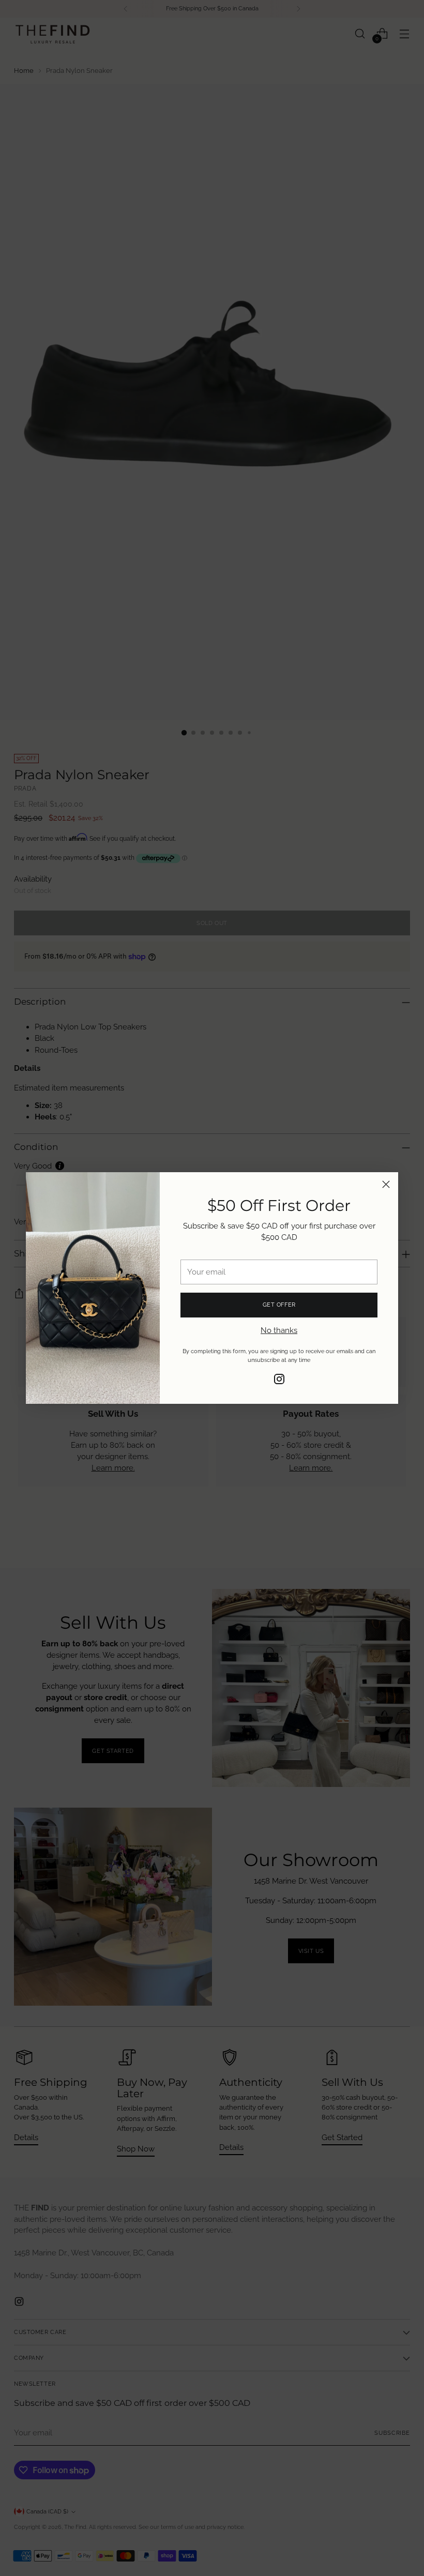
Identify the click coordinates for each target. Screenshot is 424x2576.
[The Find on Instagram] (279, 1381)
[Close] (386, 1184)
